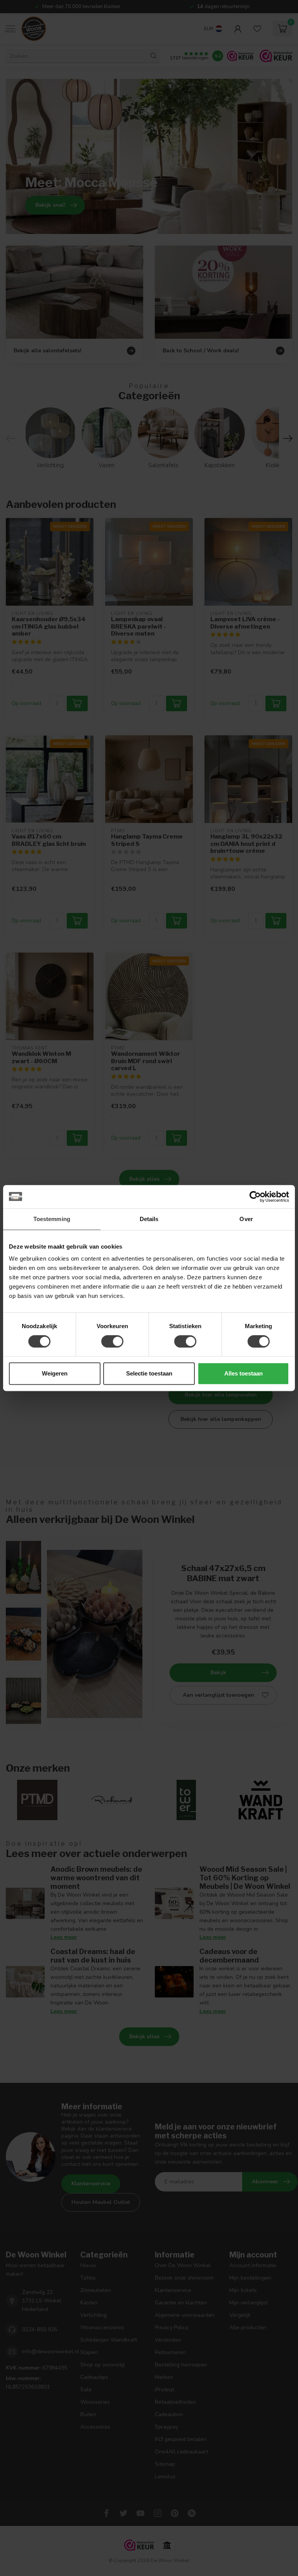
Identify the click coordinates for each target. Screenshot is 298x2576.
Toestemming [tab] (52, 1219)
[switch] (112, 1341)
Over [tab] (246, 1219)
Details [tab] (149, 1219)
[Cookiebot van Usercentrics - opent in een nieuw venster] (255, 1197)
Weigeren (55, 1373)
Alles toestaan (243, 1373)
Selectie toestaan (149, 1373)
